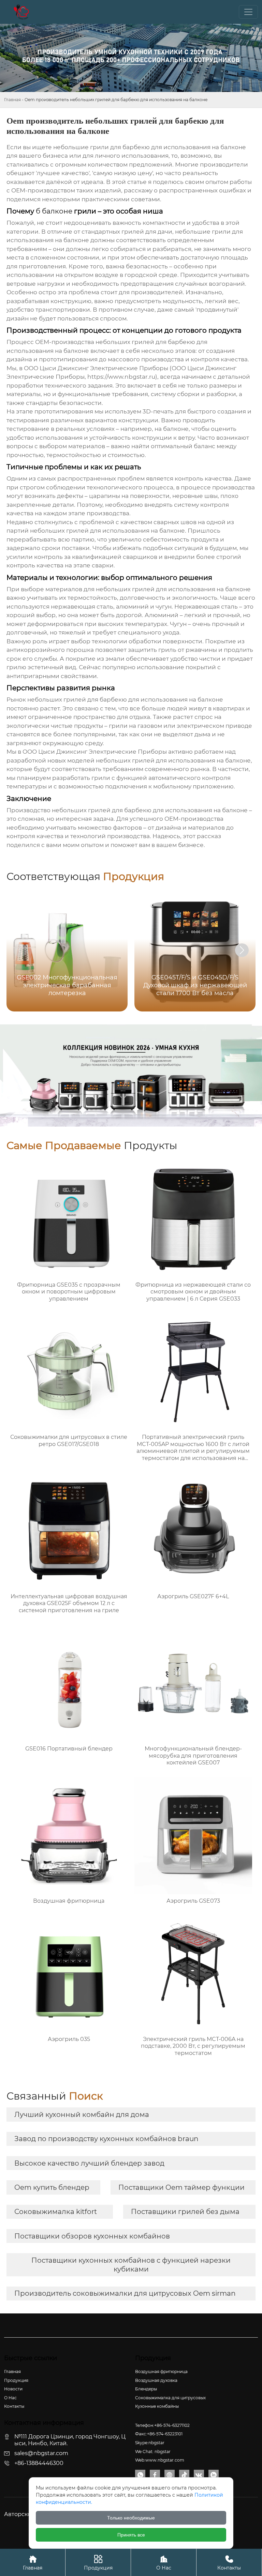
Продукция (98, 2563)
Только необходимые (131, 2518)
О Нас (164, 2563)
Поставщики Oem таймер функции (181, 2187)
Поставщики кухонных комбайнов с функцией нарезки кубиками (131, 2265)
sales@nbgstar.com (41, 2453)
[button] (242, 950)
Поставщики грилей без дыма (185, 2212)
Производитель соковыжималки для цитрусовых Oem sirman (125, 2293)
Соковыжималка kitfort (56, 2212)
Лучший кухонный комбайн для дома (82, 2115)
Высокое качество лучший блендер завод (89, 2163)
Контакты (229, 2563)
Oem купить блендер (52, 2187)
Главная (12, 100)
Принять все (131, 2535)
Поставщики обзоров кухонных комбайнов (92, 2236)
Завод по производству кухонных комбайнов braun (106, 2139)
